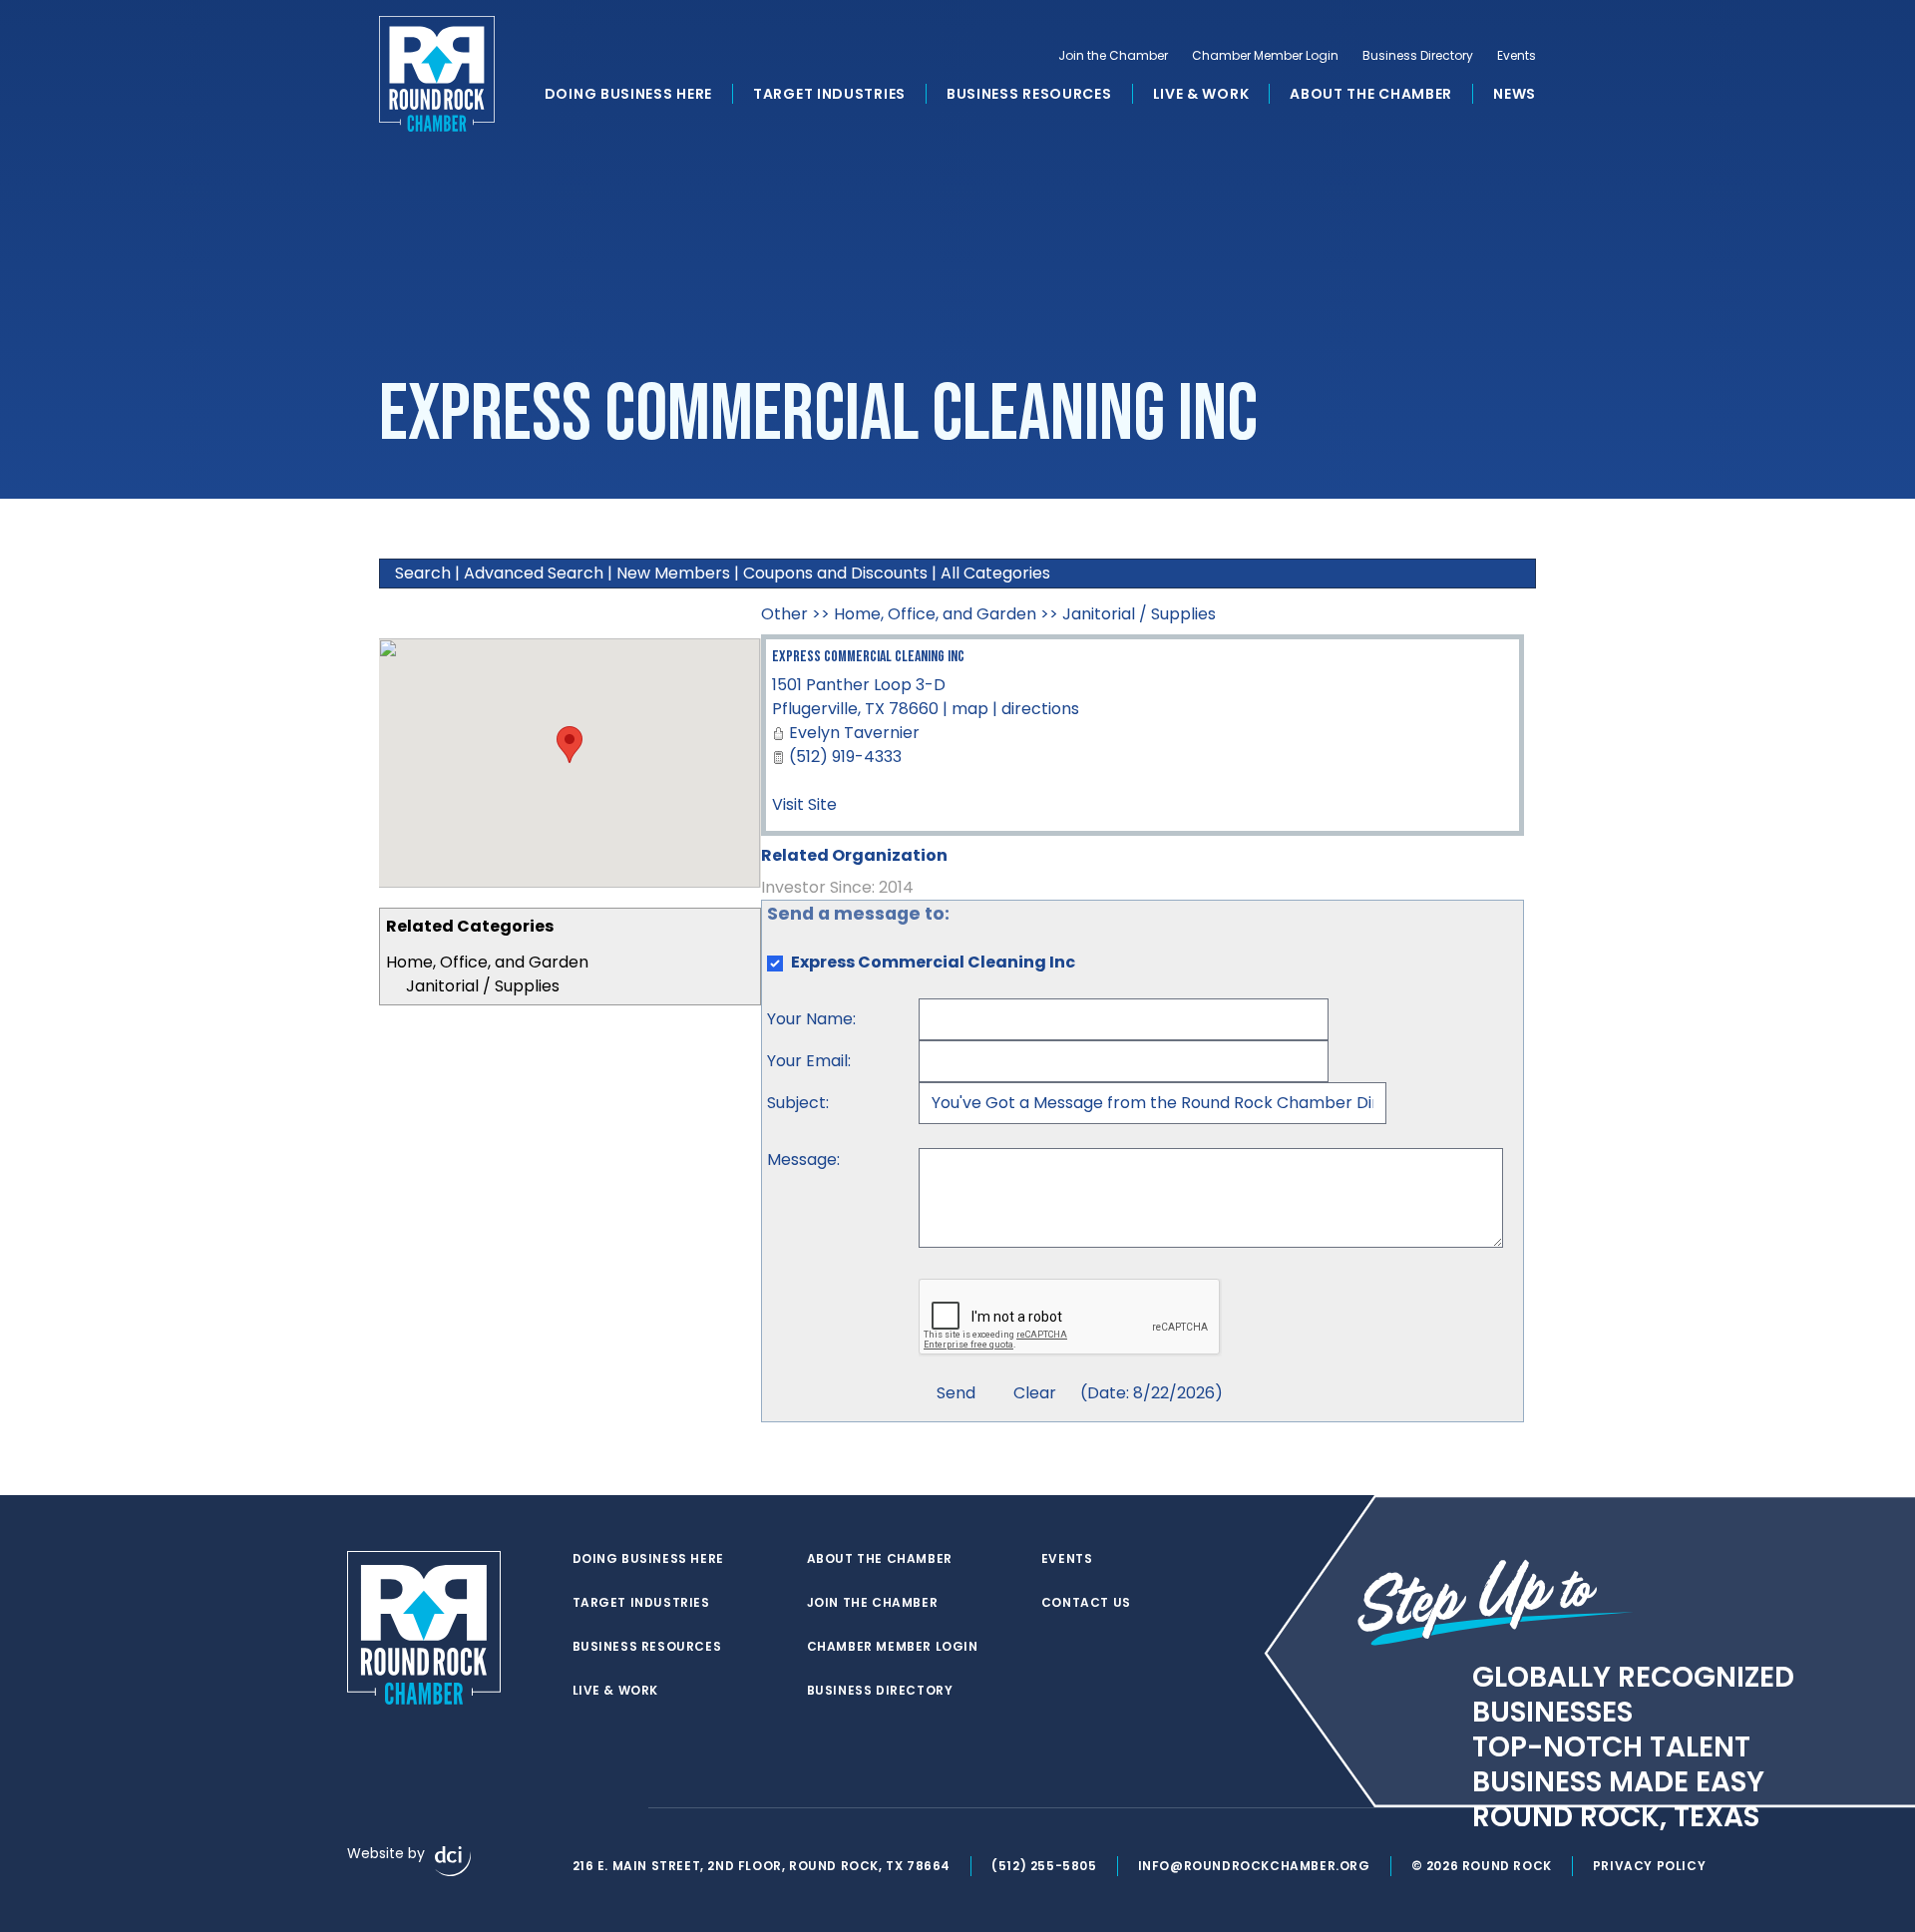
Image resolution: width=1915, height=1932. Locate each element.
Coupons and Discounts (835, 573)
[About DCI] (453, 1861)
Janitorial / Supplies (483, 986)
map (970, 709)
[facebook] (582, 1808)
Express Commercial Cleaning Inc (868, 657)
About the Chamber (1371, 94)
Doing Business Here (628, 94)
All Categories (995, 573)
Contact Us (1086, 1603)
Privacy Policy (1649, 1866)
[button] (570, 745)
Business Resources (1029, 94)
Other (784, 614)
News (1515, 94)
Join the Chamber (1113, 56)
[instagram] (622, 1808)
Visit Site (804, 804)
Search (423, 573)
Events (1517, 56)
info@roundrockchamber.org (1254, 1866)
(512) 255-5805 (1044, 1866)
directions (1040, 709)
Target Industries (829, 94)
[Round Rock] (437, 74)
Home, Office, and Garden (487, 962)
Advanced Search (534, 573)
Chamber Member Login (1265, 56)
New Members (673, 573)
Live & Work (1201, 94)
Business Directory (1418, 56)
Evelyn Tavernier (854, 733)
